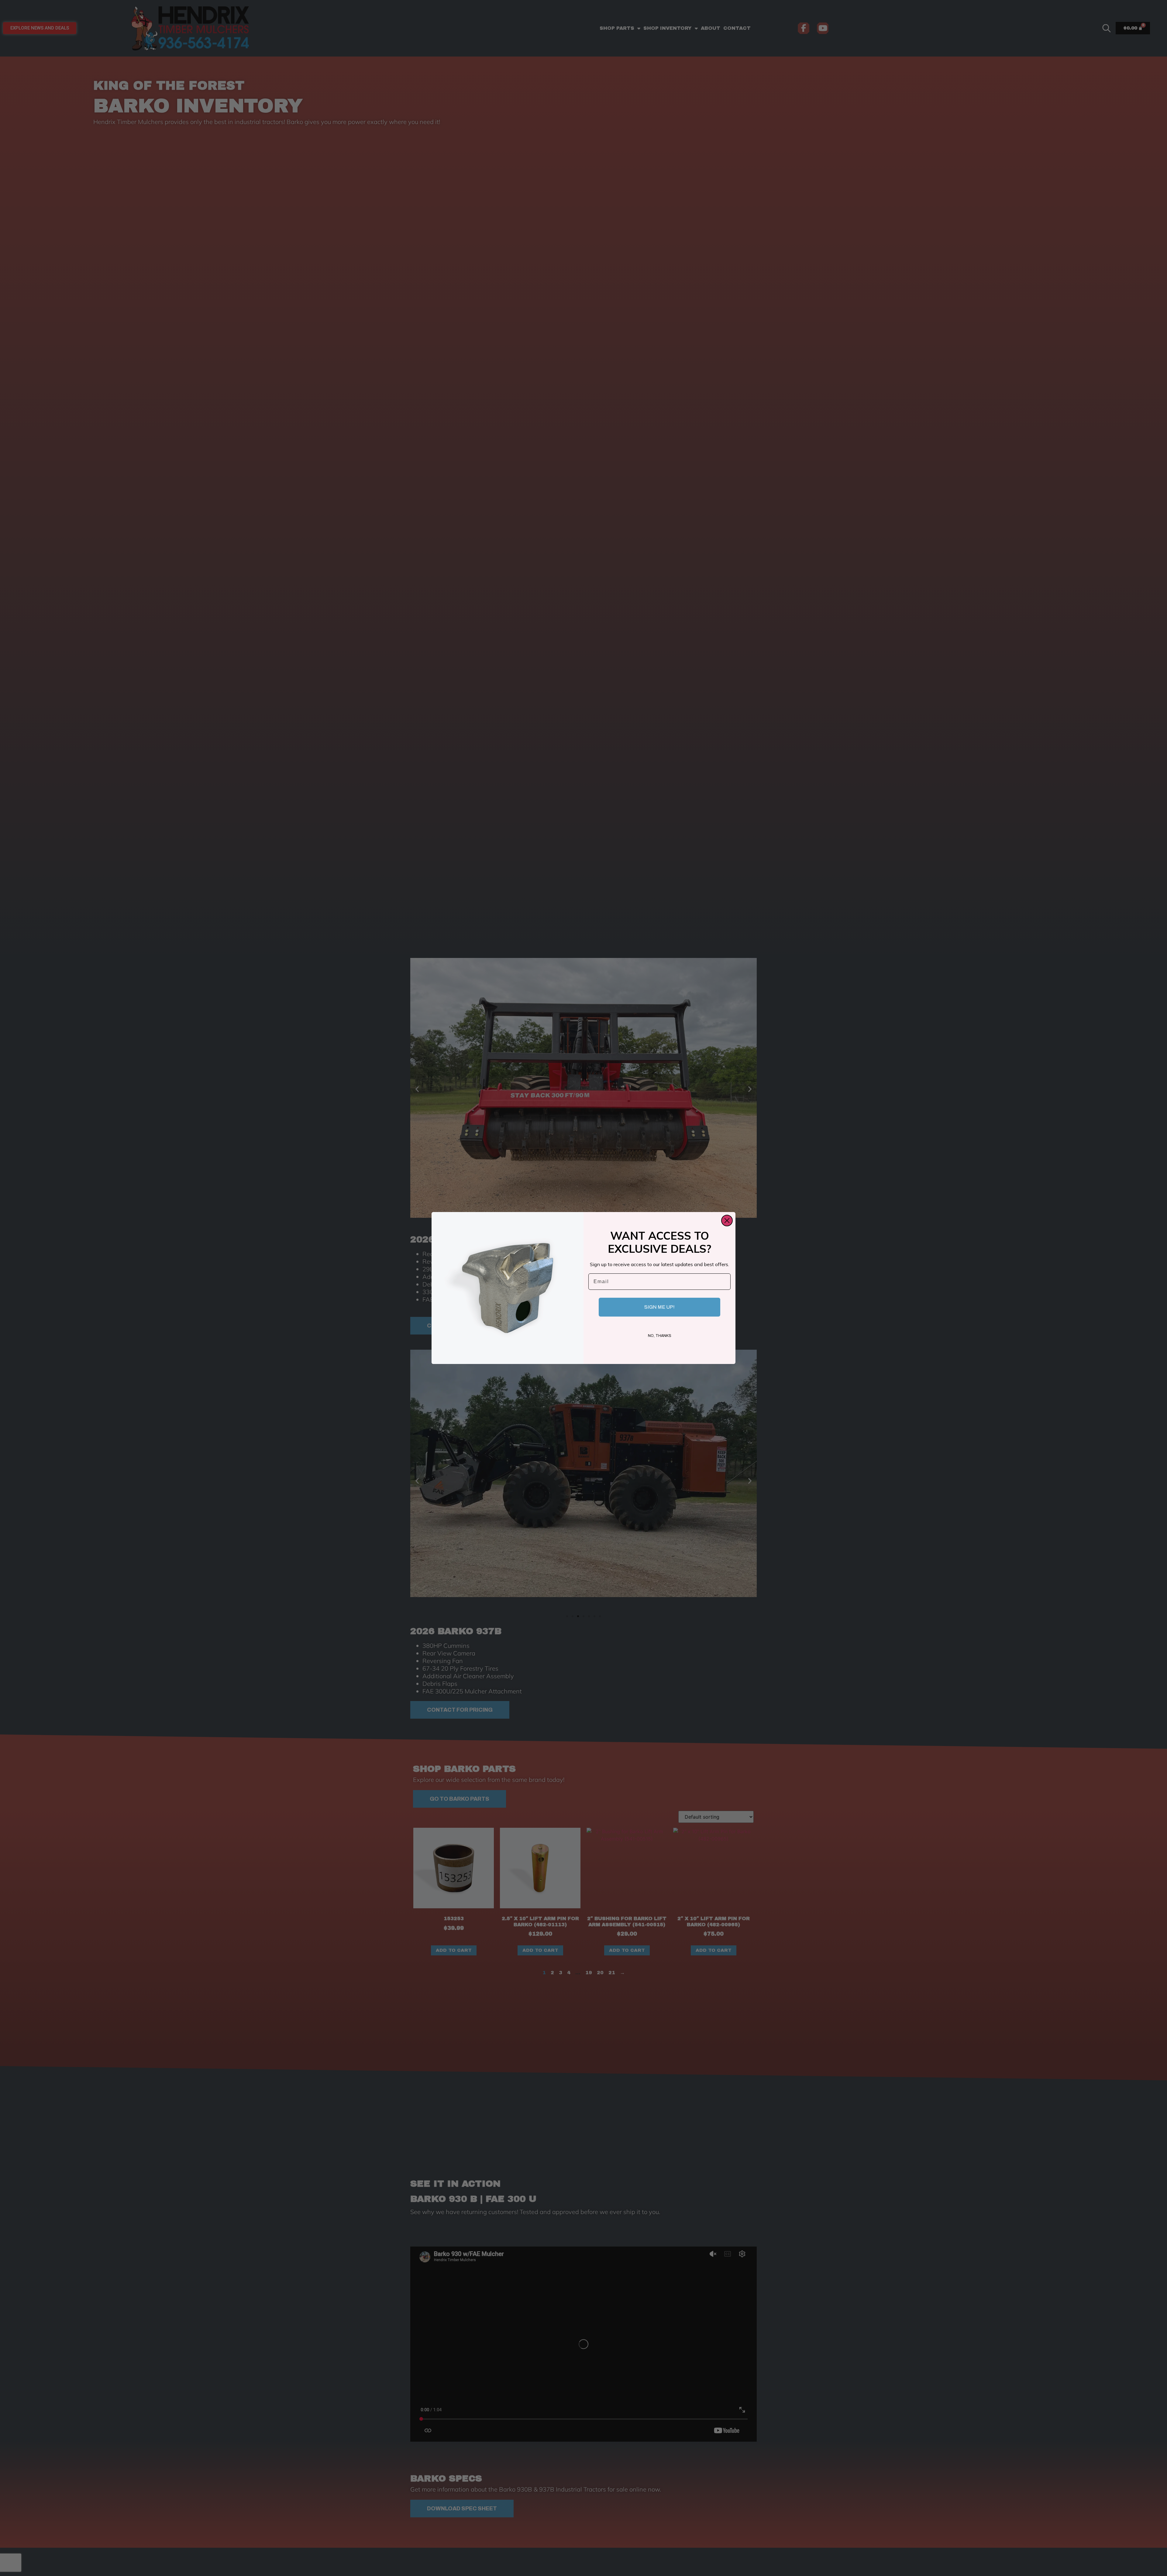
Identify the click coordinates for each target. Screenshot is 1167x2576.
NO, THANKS (660, 1336)
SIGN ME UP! (659, 1307)
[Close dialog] (727, 1221)
